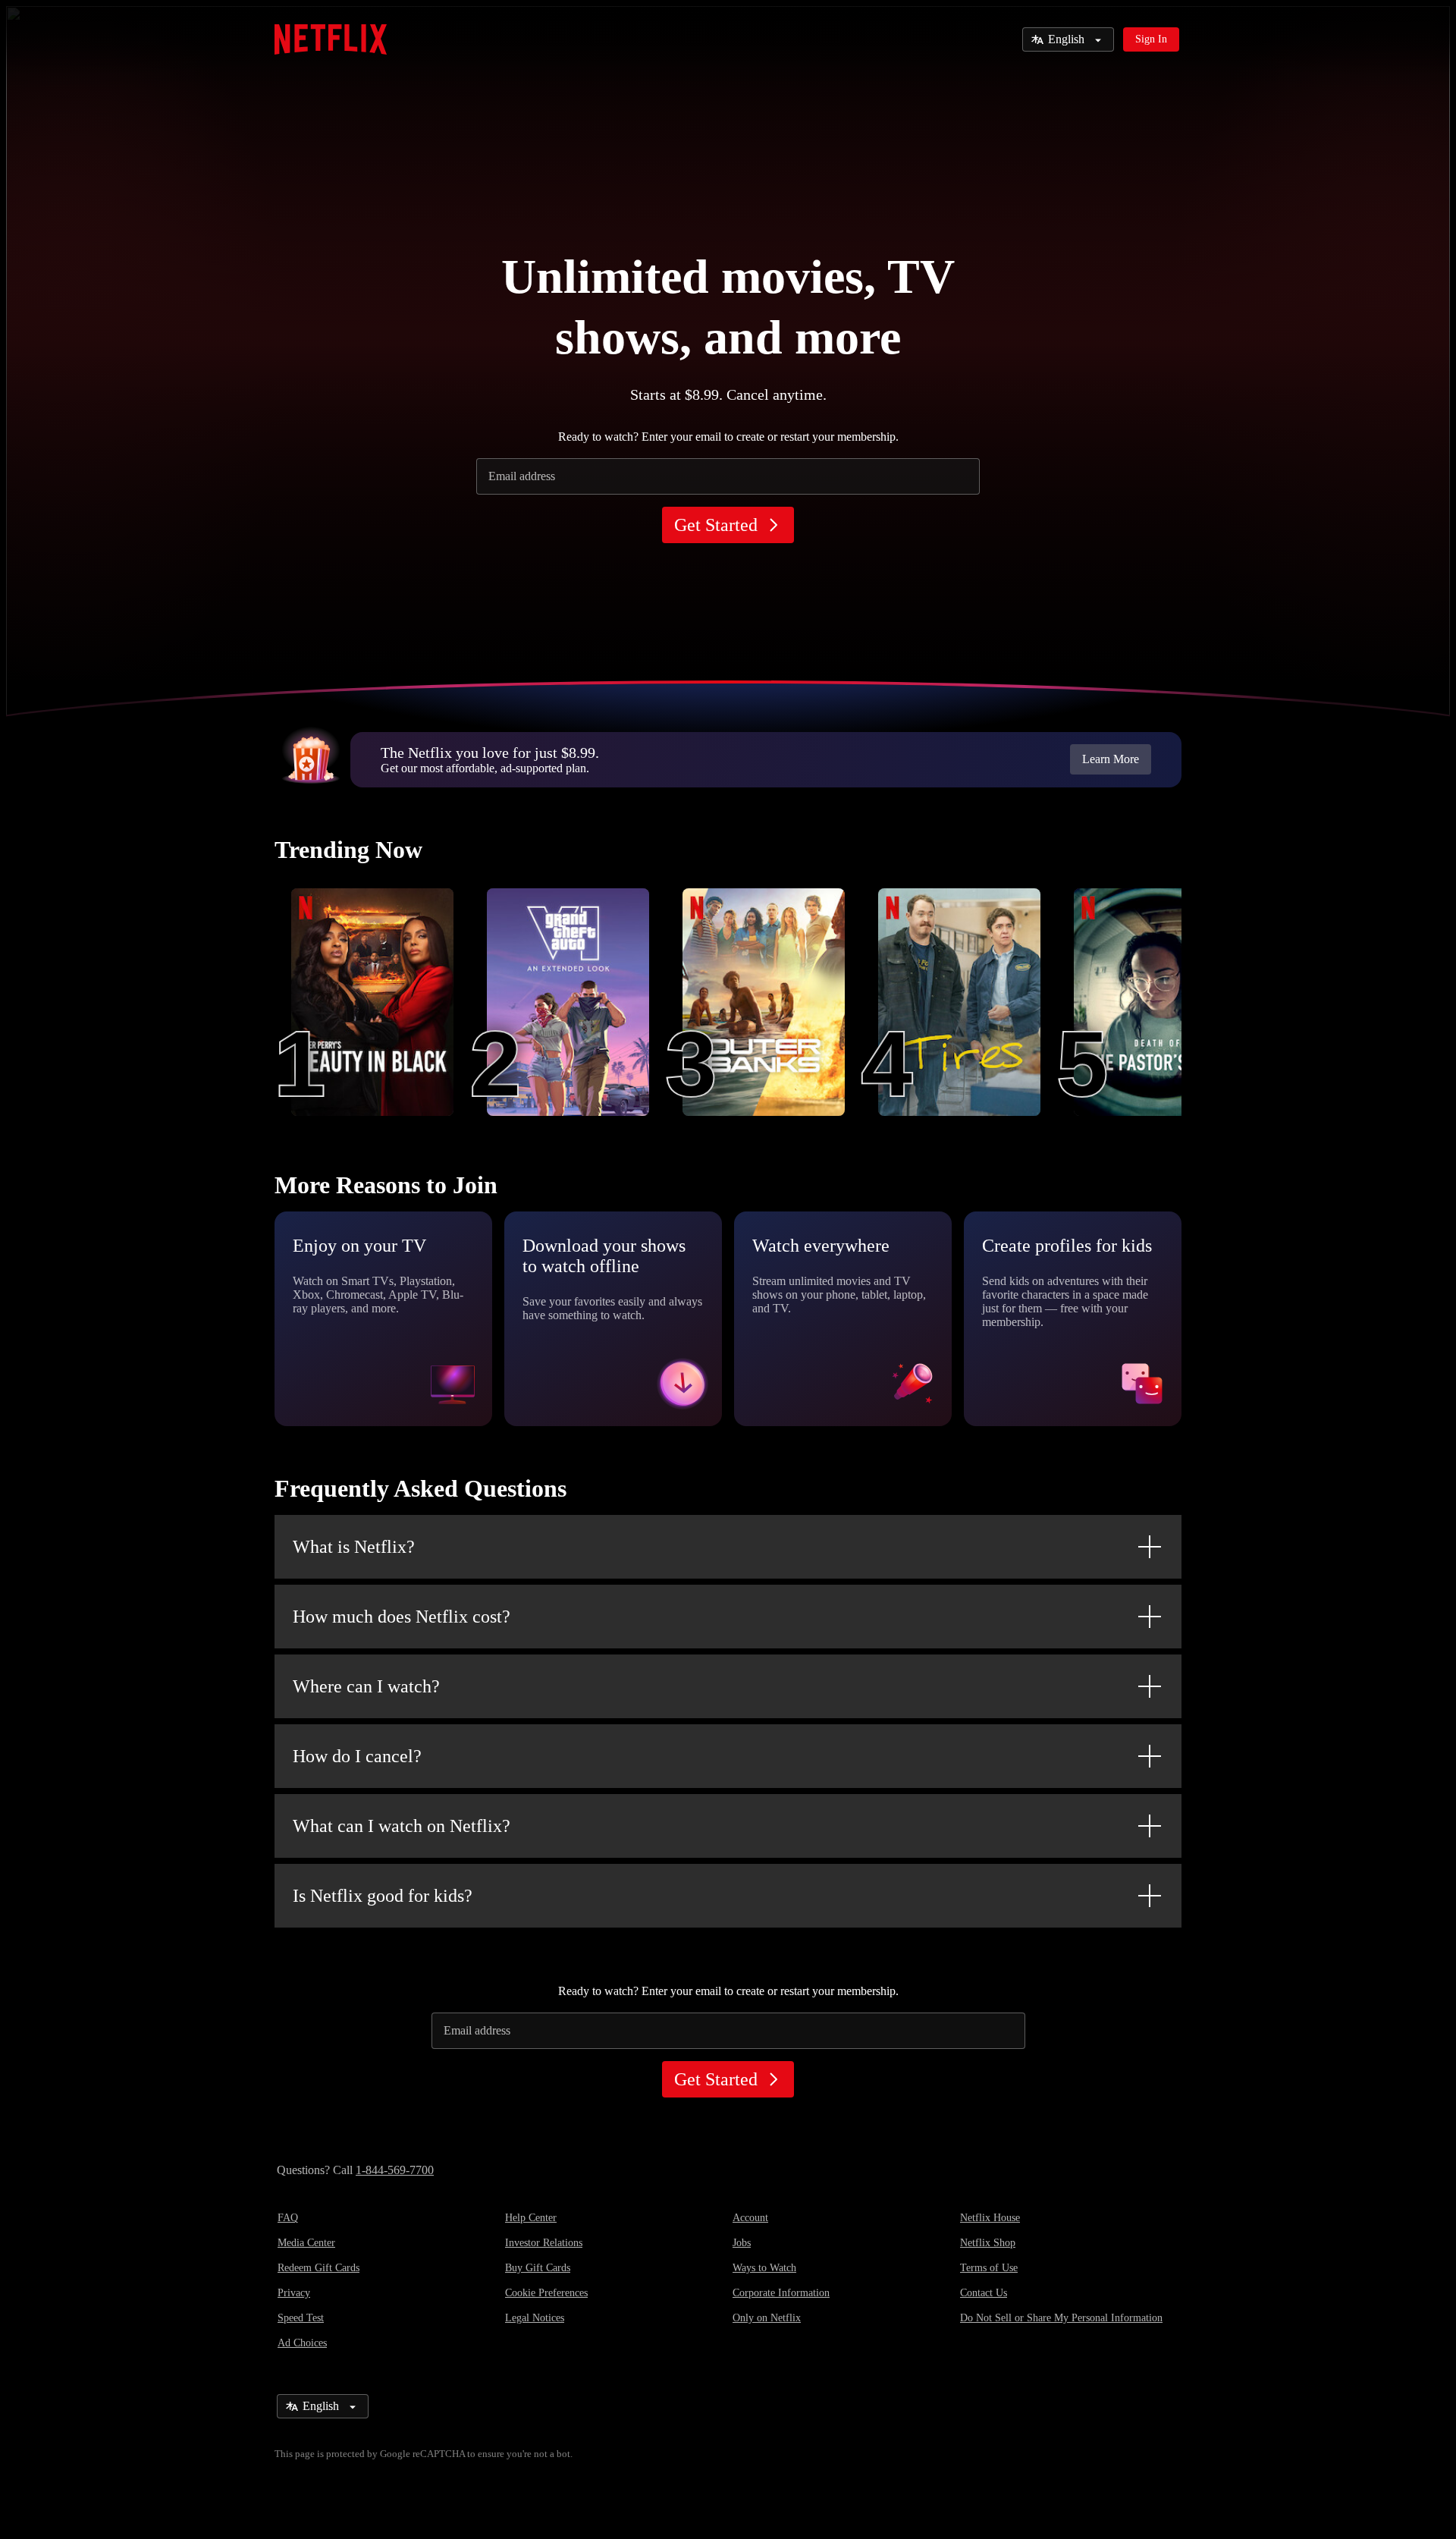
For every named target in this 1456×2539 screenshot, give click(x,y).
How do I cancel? (357, 1756)
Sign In (1151, 39)
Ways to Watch (764, 2268)
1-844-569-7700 (395, 2170)
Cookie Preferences (546, 2293)
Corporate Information (781, 2293)
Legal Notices (535, 2318)
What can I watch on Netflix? (402, 1826)
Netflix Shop (988, 2243)
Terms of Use (989, 2268)
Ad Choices (302, 2343)
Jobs (742, 2243)
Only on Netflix (767, 2318)
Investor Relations (544, 2243)
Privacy (294, 2293)
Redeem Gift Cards (318, 2268)
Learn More (1111, 759)
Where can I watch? (366, 1686)
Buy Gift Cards (538, 2268)
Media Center (306, 2243)
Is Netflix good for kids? (383, 1896)
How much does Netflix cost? (402, 1617)
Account (750, 2218)
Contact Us (984, 2293)
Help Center (531, 2218)
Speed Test (301, 2318)
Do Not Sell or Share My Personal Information (1061, 2318)
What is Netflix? (354, 1547)
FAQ (288, 2218)
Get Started (716, 525)
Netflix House (990, 2218)
